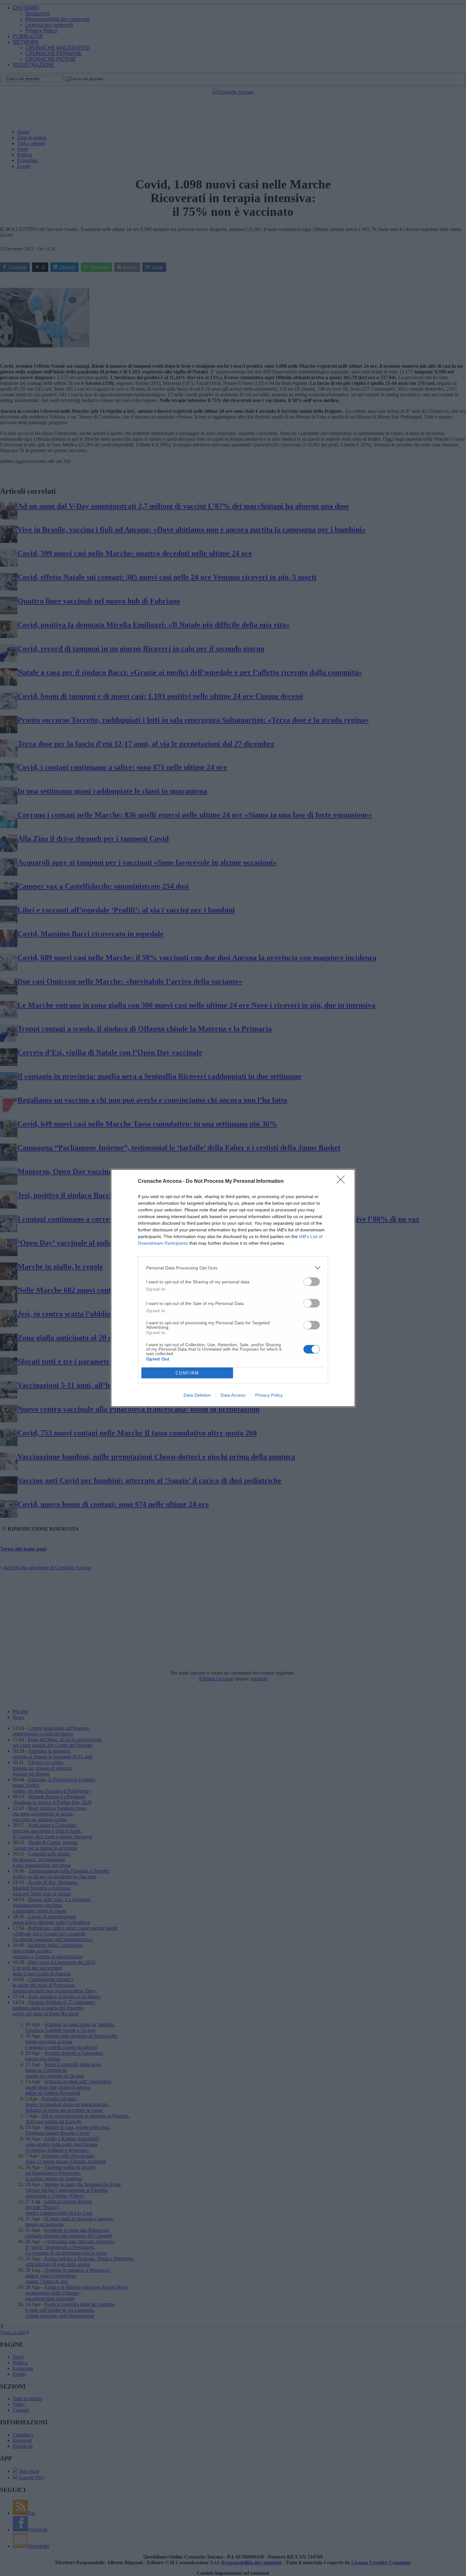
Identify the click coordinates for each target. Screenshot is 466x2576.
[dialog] (233, 1288)
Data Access (233, 1395)
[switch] (312, 1282)
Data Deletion (197, 1395)
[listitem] (233, 1268)
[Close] (343, 1182)
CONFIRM (187, 1373)
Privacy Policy (269, 1395)
